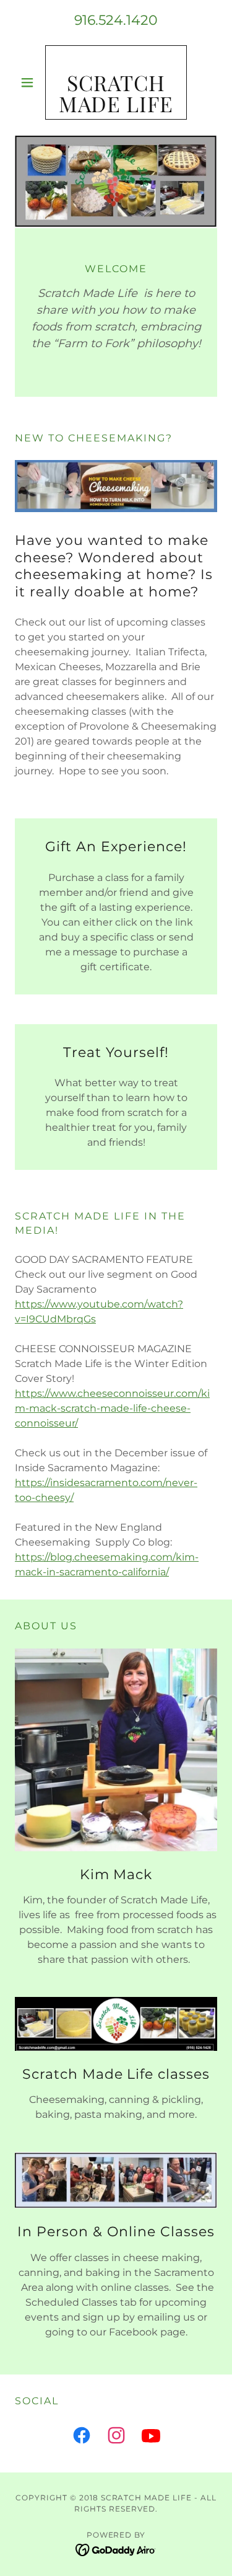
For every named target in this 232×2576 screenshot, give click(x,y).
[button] (30, 82)
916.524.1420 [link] (116, 20)
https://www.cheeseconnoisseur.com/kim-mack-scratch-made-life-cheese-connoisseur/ (112, 1408)
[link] (116, 82)
